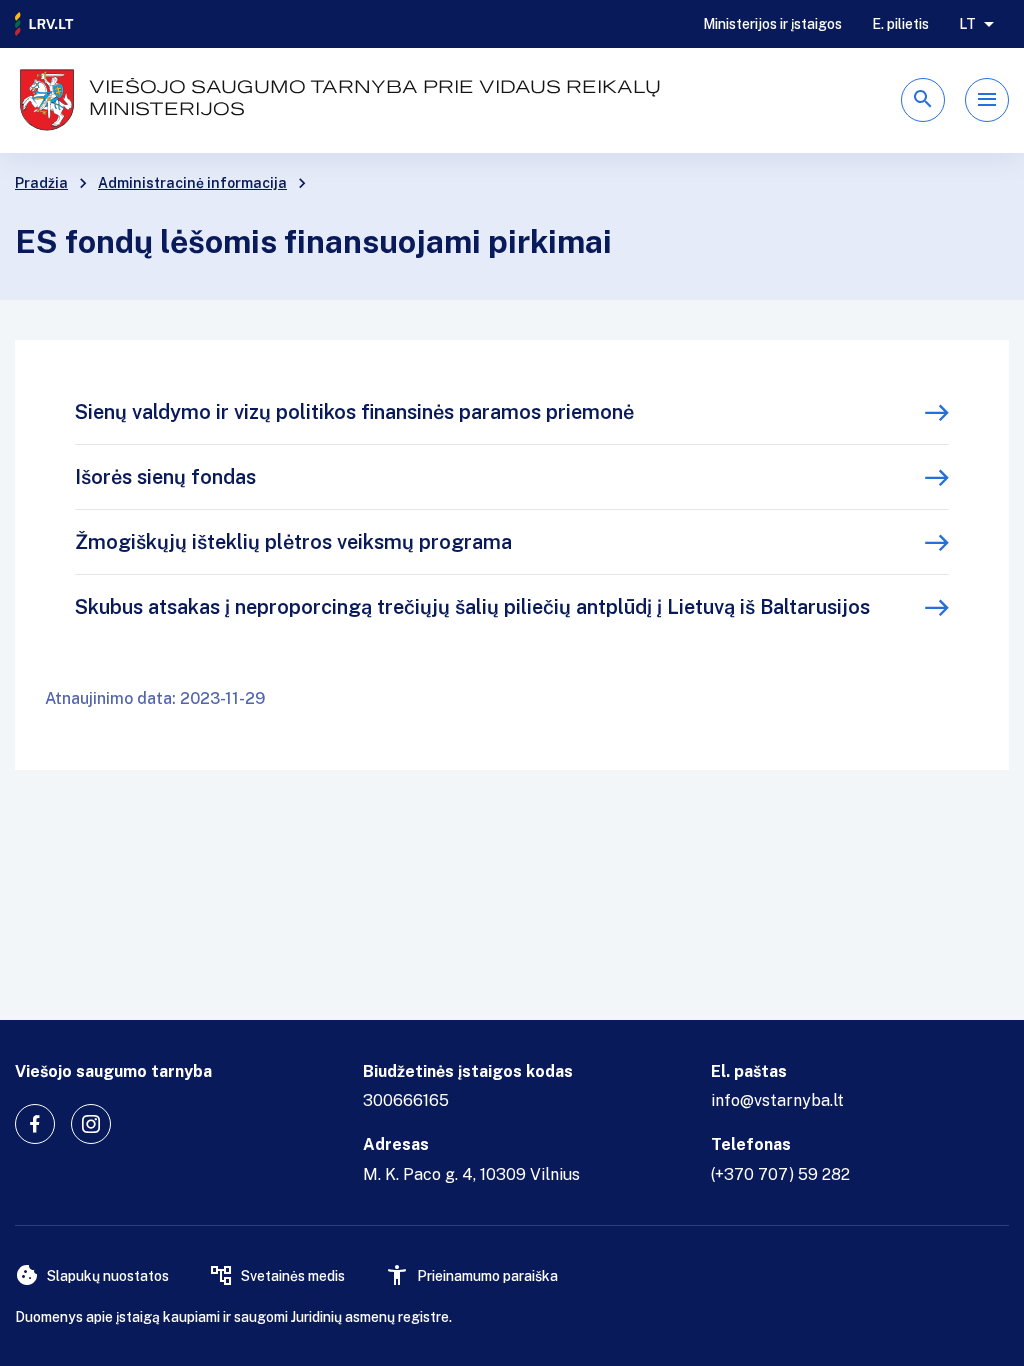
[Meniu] (987, 100)
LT (967, 24)
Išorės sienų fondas (165, 477)
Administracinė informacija (192, 183)
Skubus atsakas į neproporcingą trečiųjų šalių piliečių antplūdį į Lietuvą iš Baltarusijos (472, 607)
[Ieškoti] (923, 100)
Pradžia (41, 183)
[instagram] (91, 1124)
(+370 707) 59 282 (780, 1174)
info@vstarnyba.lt (777, 1100)
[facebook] (35, 1124)
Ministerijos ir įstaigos (772, 24)
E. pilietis (900, 24)
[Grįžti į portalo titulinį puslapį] (45, 24)
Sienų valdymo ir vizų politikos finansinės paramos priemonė (354, 412)
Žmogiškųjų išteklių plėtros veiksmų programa (293, 542)
